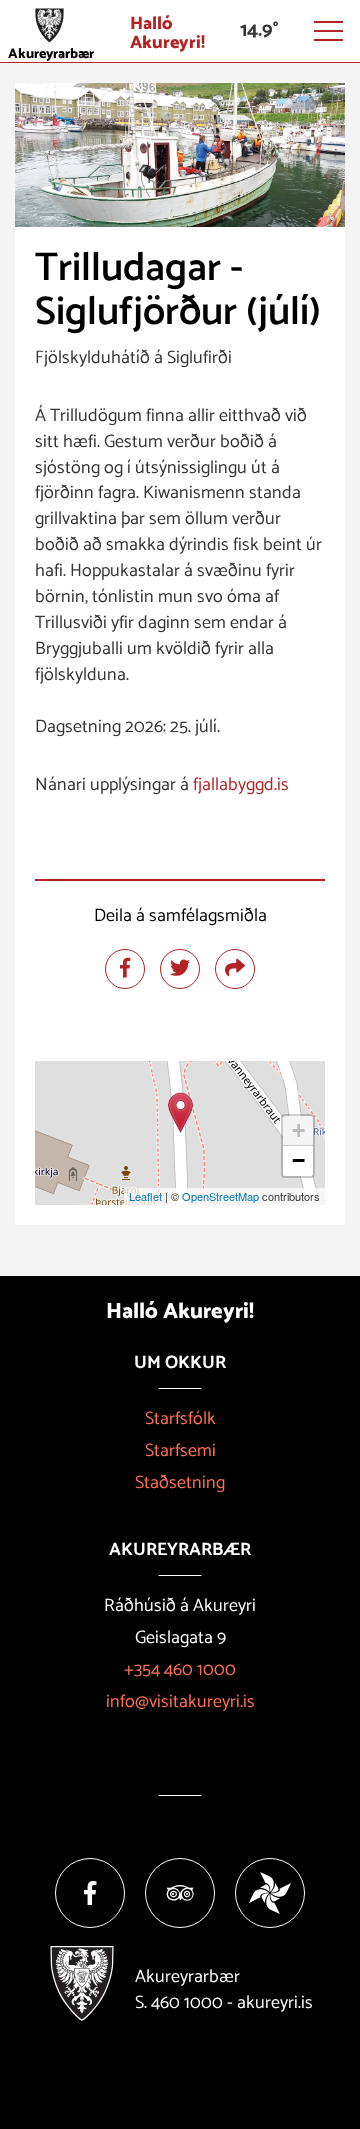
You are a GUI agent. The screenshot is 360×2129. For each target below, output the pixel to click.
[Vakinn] (270, 1893)
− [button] (298, 1160)
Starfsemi (180, 1451)
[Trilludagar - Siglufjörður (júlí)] (180, 1112)
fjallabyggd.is (241, 785)
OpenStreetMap (220, 1196)
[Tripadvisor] (180, 1893)
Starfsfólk (180, 1419)
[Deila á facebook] (125, 969)
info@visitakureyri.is (180, 1702)
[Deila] (235, 969)
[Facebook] (90, 1893)
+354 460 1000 (180, 1670)
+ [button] (298, 1130)
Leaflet (145, 1196)
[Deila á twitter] (180, 969)
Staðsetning (180, 1483)
